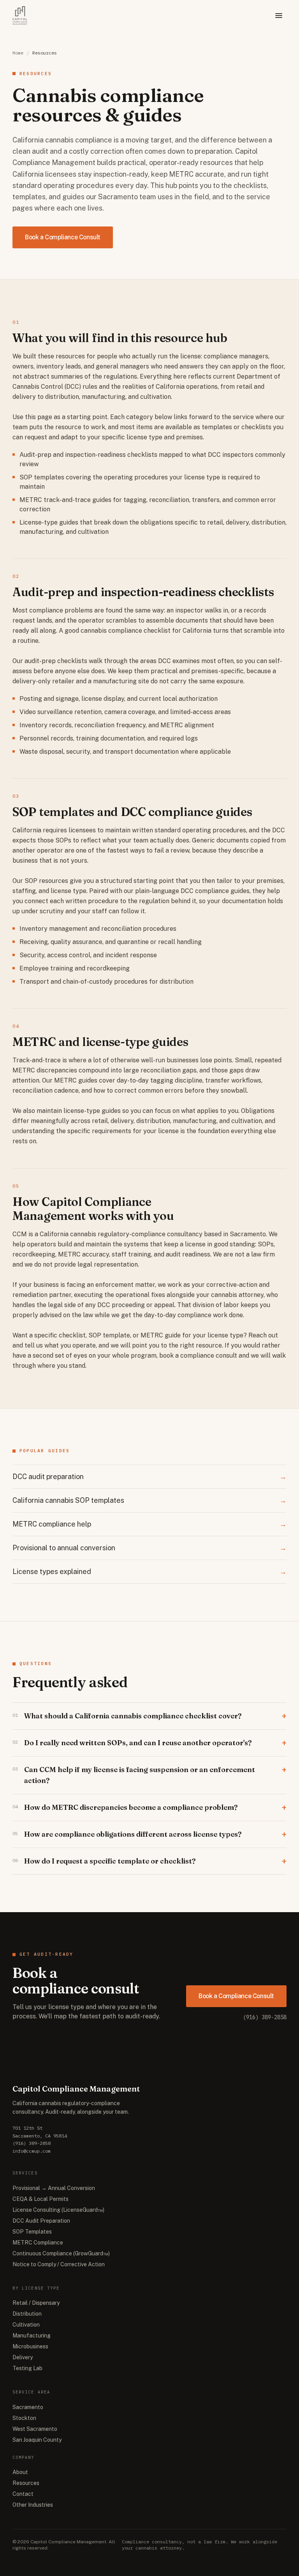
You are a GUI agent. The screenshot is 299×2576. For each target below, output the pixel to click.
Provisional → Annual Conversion (54, 2188)
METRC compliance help (149, 1524)
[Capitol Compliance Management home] (20, 16)
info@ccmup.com (32, 2151)
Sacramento (28, 2407)
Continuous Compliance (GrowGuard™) (61, 2253)
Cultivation (26, 2325)
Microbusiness (30, 2346)
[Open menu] (279, 16)
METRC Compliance (38, 2243)
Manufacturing (32, 2336)
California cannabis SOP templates (149, 1500)
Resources (26, 2483)
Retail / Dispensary (36, 2303)
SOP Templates (32, 2232)
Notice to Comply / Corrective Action (59, 2264)
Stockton (24, 2418)
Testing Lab (27, 2368)
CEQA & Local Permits (40, 2199)
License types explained (149, 1571)
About (20, 2472)
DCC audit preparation (149, 1477)
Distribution (27, 2314)
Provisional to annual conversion (149, 1548)
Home (18, 53)
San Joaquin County (37, 2440)
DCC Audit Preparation (41, 2221)
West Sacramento (35, 2429)
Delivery (23, 2357)
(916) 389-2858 (265, 2017)
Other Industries (33, 2505)
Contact (23, 2494)
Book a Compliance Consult (63, 237)
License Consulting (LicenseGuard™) (58, 2210)
